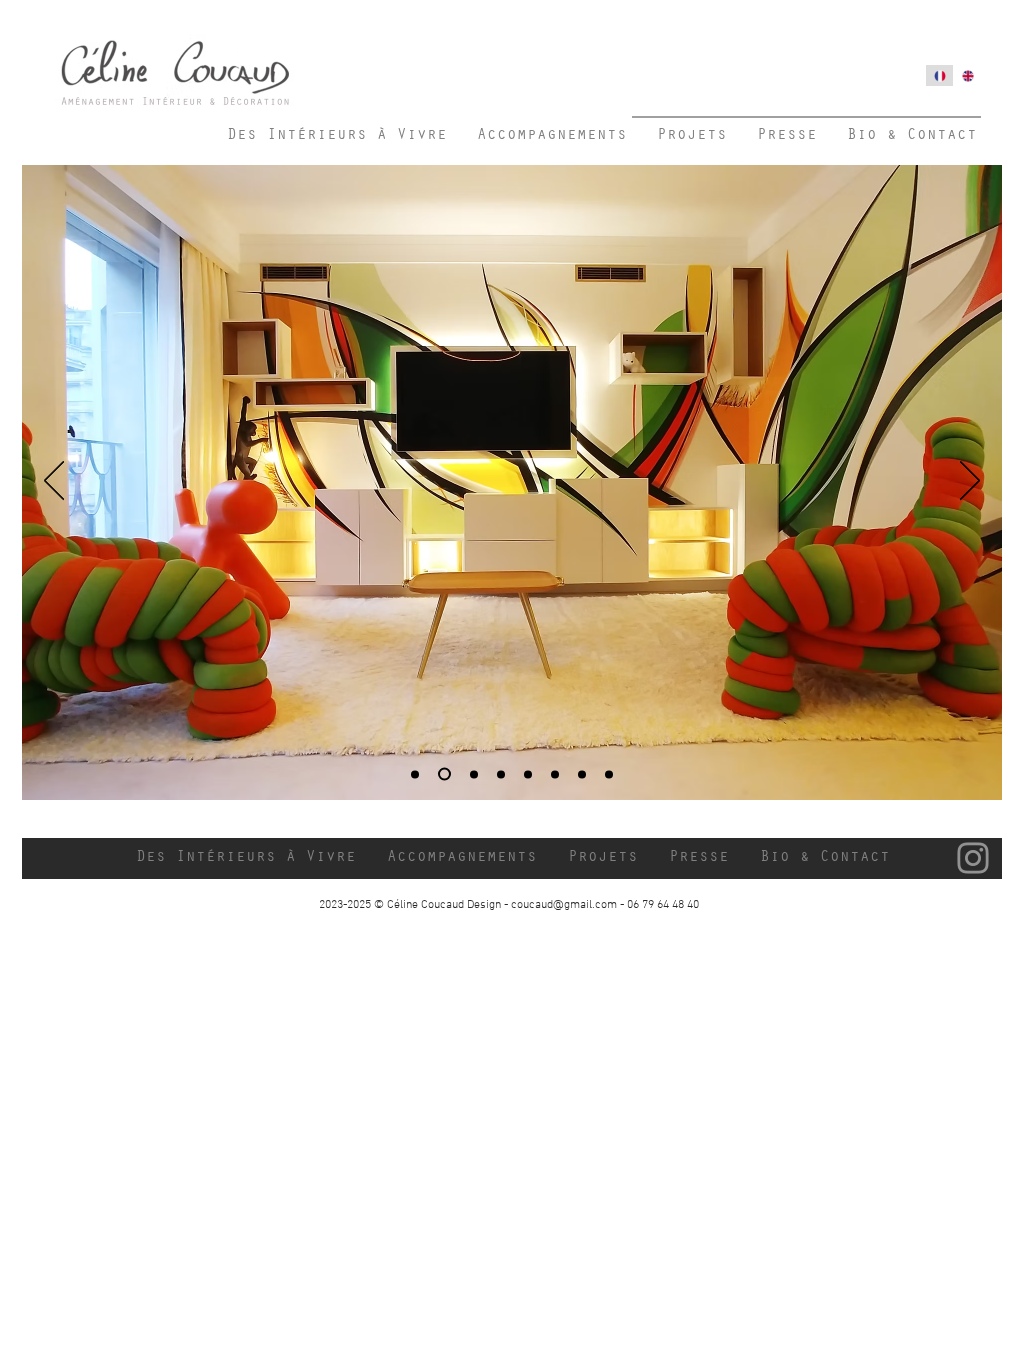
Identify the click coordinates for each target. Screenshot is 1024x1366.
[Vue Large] (415, 774)
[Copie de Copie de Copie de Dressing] (582, 774)
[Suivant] (970, 482)
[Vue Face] (442, 774)
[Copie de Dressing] (528, 774)
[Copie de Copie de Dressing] (555, 774)
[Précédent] (54, 482)
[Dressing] (501, 774)
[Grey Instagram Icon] (973, 858)
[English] (967, 75)
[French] (939, 75)
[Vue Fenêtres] (471, 774)
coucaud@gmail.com (564, 905)
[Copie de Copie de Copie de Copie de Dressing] (609, 774)
